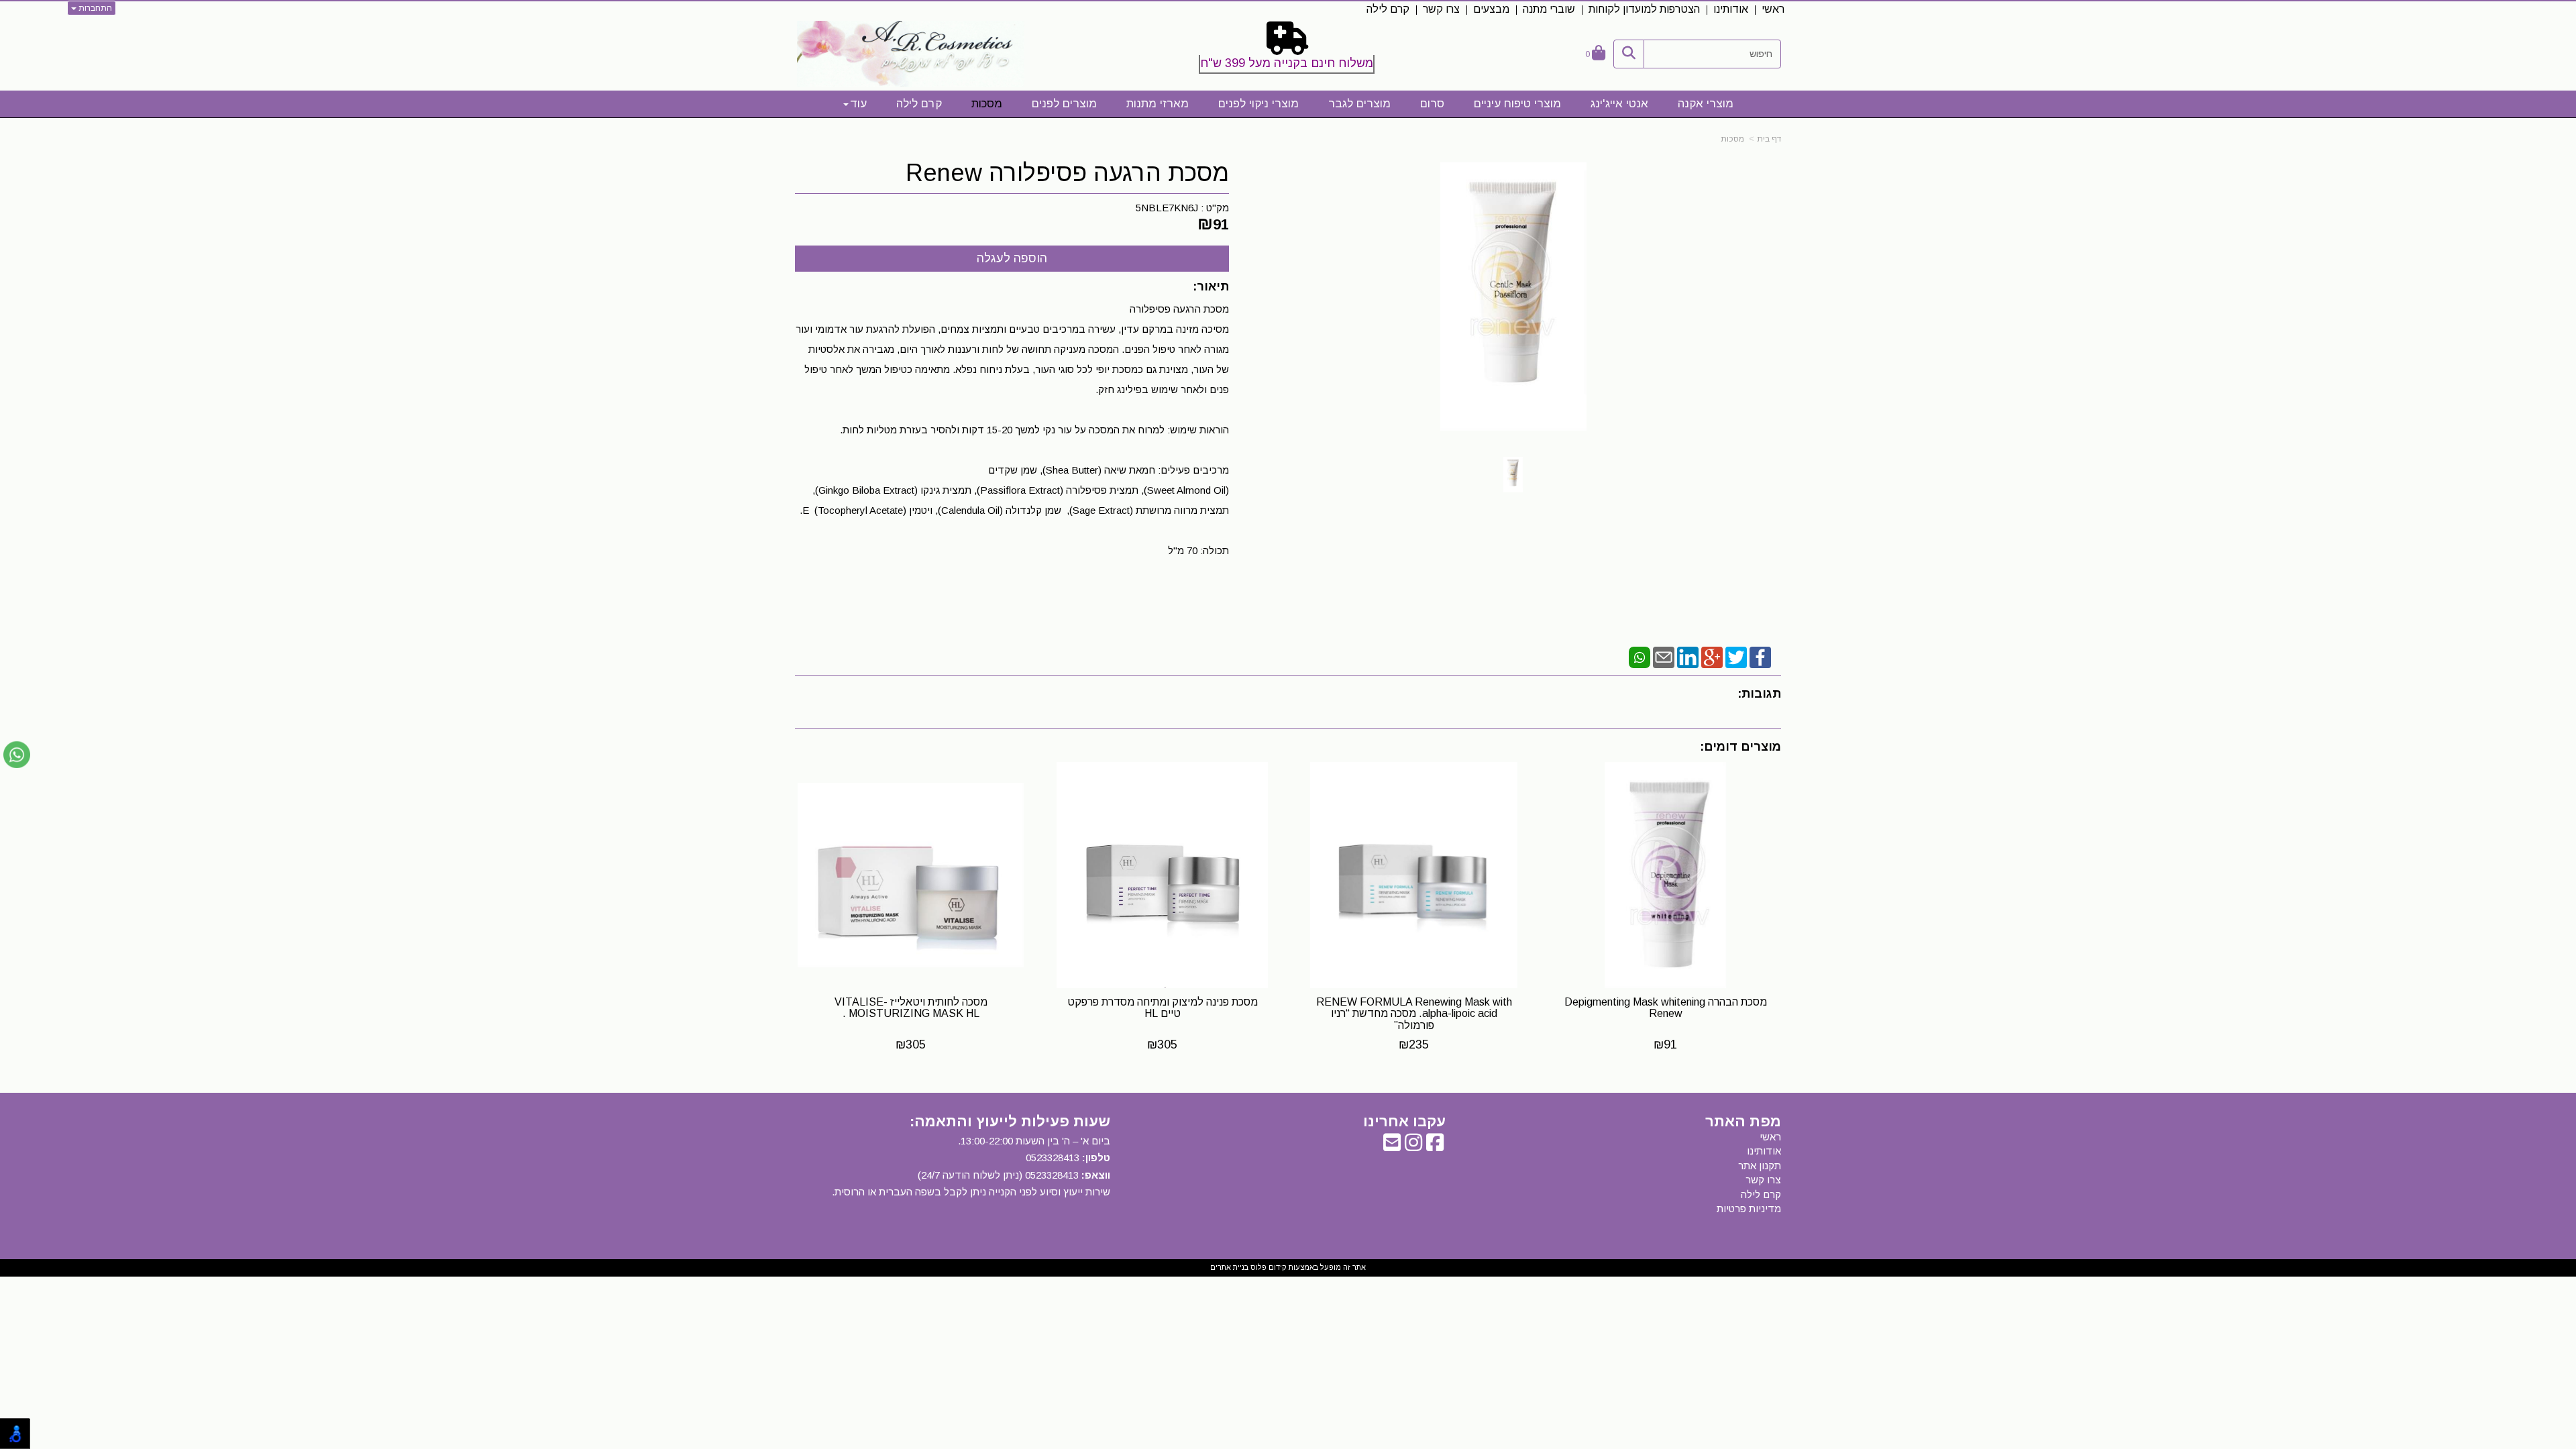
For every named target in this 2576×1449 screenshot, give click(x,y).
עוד (858, 104)
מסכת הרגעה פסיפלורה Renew (1067, 173)
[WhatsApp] (1640, 656)
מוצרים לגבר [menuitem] (1359, 104)
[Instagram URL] (1413, 1146)
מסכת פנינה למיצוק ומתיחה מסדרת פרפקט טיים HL (1163, 1008)
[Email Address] (1392, 1146)
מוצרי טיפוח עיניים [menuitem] (1517, 104)
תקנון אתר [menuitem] (1760, 1166)
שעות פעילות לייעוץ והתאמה (1012, 1121)
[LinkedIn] (1688, 656)
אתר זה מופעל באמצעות (1288, 1267)
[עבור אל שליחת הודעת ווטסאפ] (17, 755)
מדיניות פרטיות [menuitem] (1749, 1209)
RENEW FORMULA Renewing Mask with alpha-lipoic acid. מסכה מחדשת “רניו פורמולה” (1414, 1014)
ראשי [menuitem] (1773, 9)
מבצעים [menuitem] (1491, 9)
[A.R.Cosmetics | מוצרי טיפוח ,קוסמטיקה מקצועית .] (911, 54)
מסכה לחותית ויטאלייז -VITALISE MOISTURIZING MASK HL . (911, 1008)
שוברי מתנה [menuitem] (1549, 9)
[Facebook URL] (1435, 1146)
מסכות (1732, 139)
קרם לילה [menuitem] (1388, 9)
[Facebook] (1760, 656)
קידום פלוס (1268, 1267)
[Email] (1664, 656)
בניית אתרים (1229, 1267)
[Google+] (1712, 656)
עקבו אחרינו (1404, 1122)
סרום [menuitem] (1432, 104)
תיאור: (1211, 286)
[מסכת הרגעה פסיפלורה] (1513, 475)
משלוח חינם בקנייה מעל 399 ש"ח (1287, 63)
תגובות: (1759, 694)
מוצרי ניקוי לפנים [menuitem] (1258, 104)
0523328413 (1053, 1158)
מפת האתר (1743, 1122)
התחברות (94, 8)
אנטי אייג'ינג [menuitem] (1619, 104)
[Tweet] (1736, 656)
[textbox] (1288, 50)
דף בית (1769, 139)
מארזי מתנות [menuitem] (1158, 104)
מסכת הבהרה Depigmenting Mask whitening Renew (1666, 1008)
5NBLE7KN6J (1167, 208)
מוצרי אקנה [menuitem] (1706, 104)
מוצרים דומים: (1740, 747)
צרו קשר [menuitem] (1441, 9)
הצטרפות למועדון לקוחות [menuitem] (1644, 9)
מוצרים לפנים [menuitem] (1064, 104)
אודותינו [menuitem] (1731, 9)
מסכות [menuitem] (987, 104)
